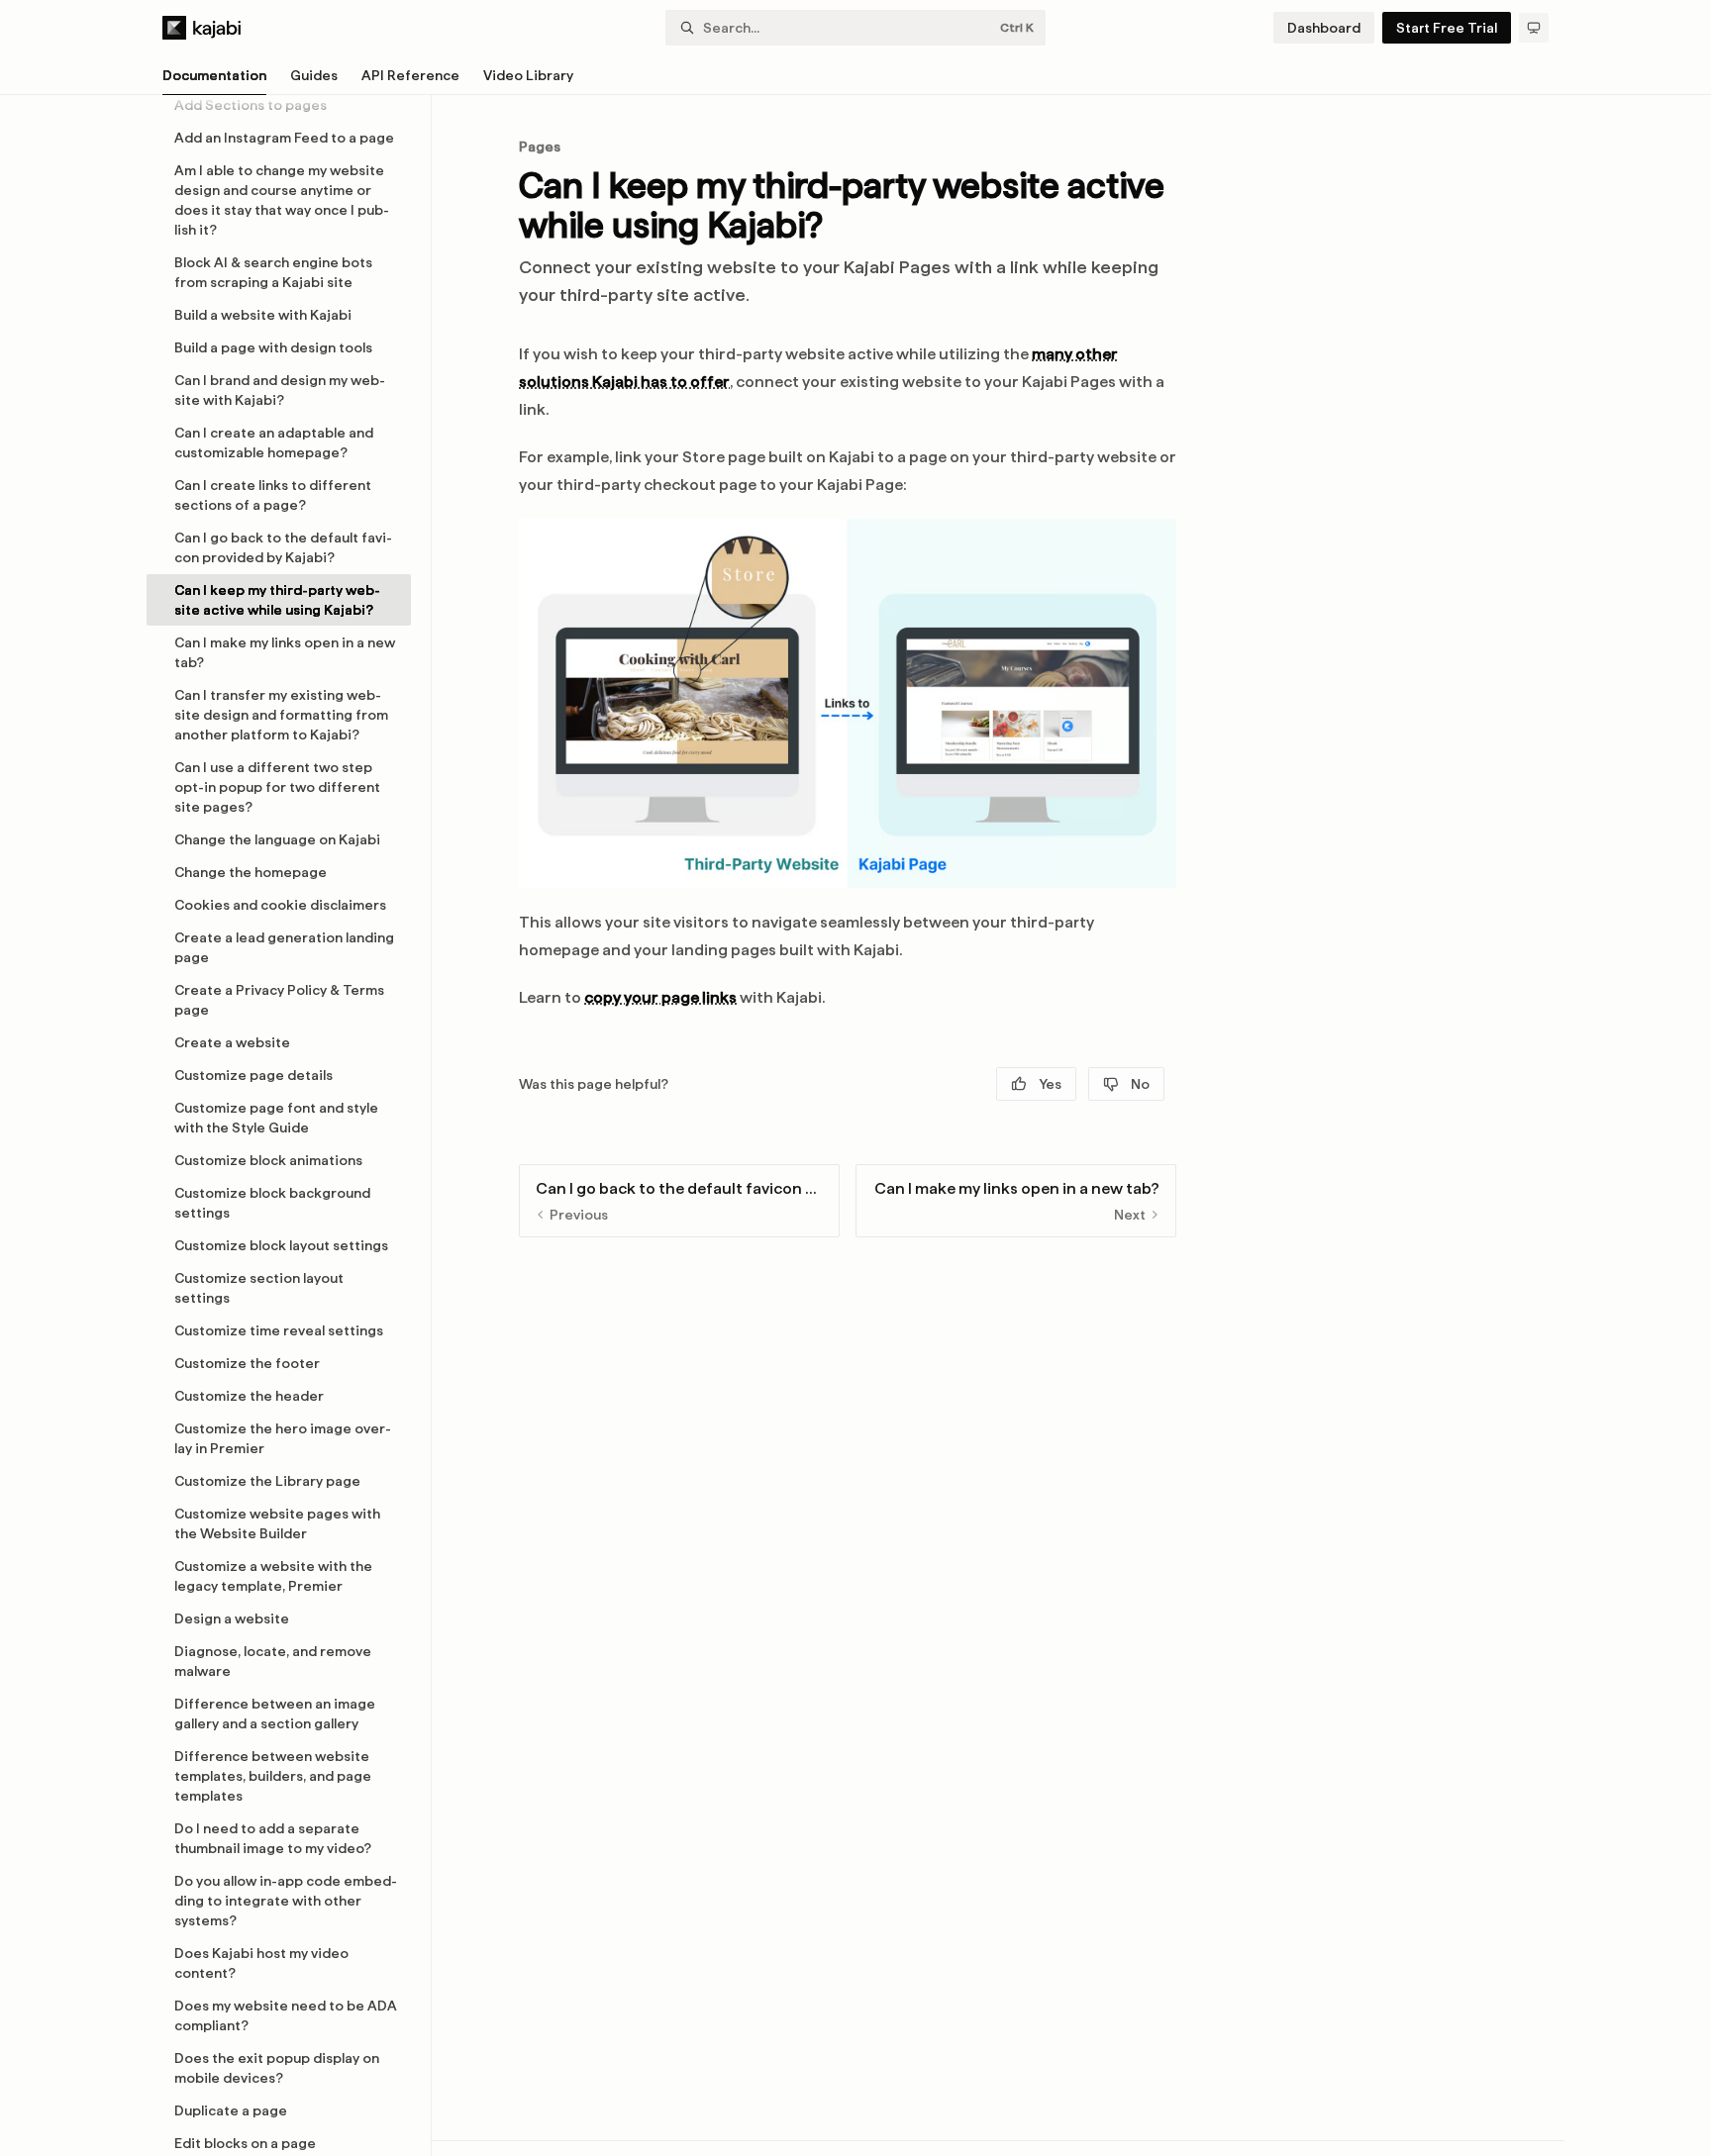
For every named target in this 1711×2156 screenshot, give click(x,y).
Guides (314, 75)
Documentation (214, 75)
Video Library (528, 75)
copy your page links (660, 997)
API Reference (410, 75)
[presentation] (289, 1126)
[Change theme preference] (1534, 28)
